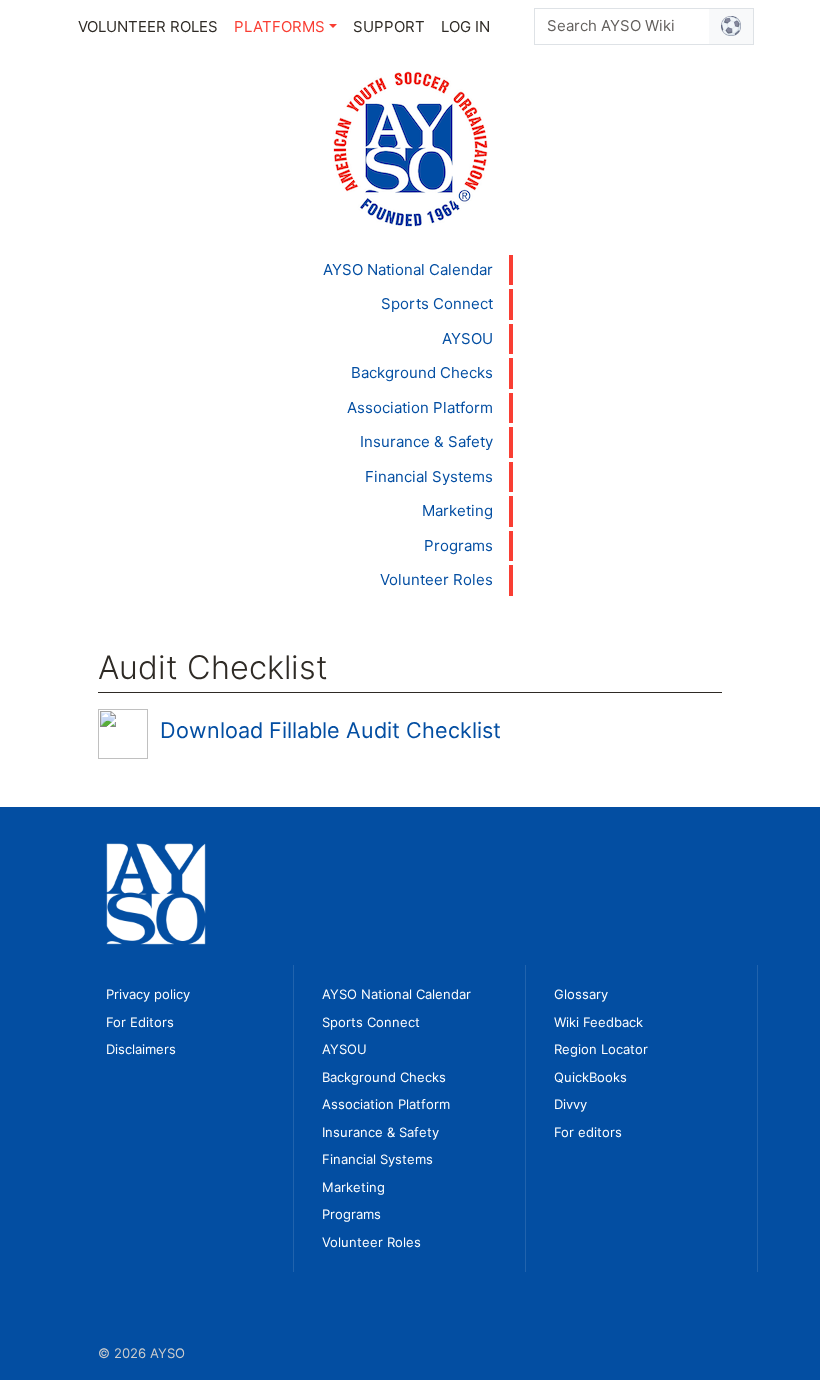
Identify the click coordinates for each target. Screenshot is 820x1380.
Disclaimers (141, 1049)
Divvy (570, 1104)
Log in (465, 26)
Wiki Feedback (598, 1022)
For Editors (140, 1022)
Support (389, 26)
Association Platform (420, 407)
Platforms (279, 26)
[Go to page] (731, 26)
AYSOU (467, 338)
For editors (588, 1132)
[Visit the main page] (410, 147)
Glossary (581, 994)
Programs (458, 545)
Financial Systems (429, 476)
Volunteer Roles (148, 26)
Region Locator (601, 1049)
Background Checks (422, 372)
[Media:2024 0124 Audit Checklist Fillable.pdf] (123, 732)
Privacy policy (148, 994)
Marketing (457, 510)
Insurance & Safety (426, 441)
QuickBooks (590, 1077)
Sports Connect (437, 303)
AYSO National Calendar (408, 269)
